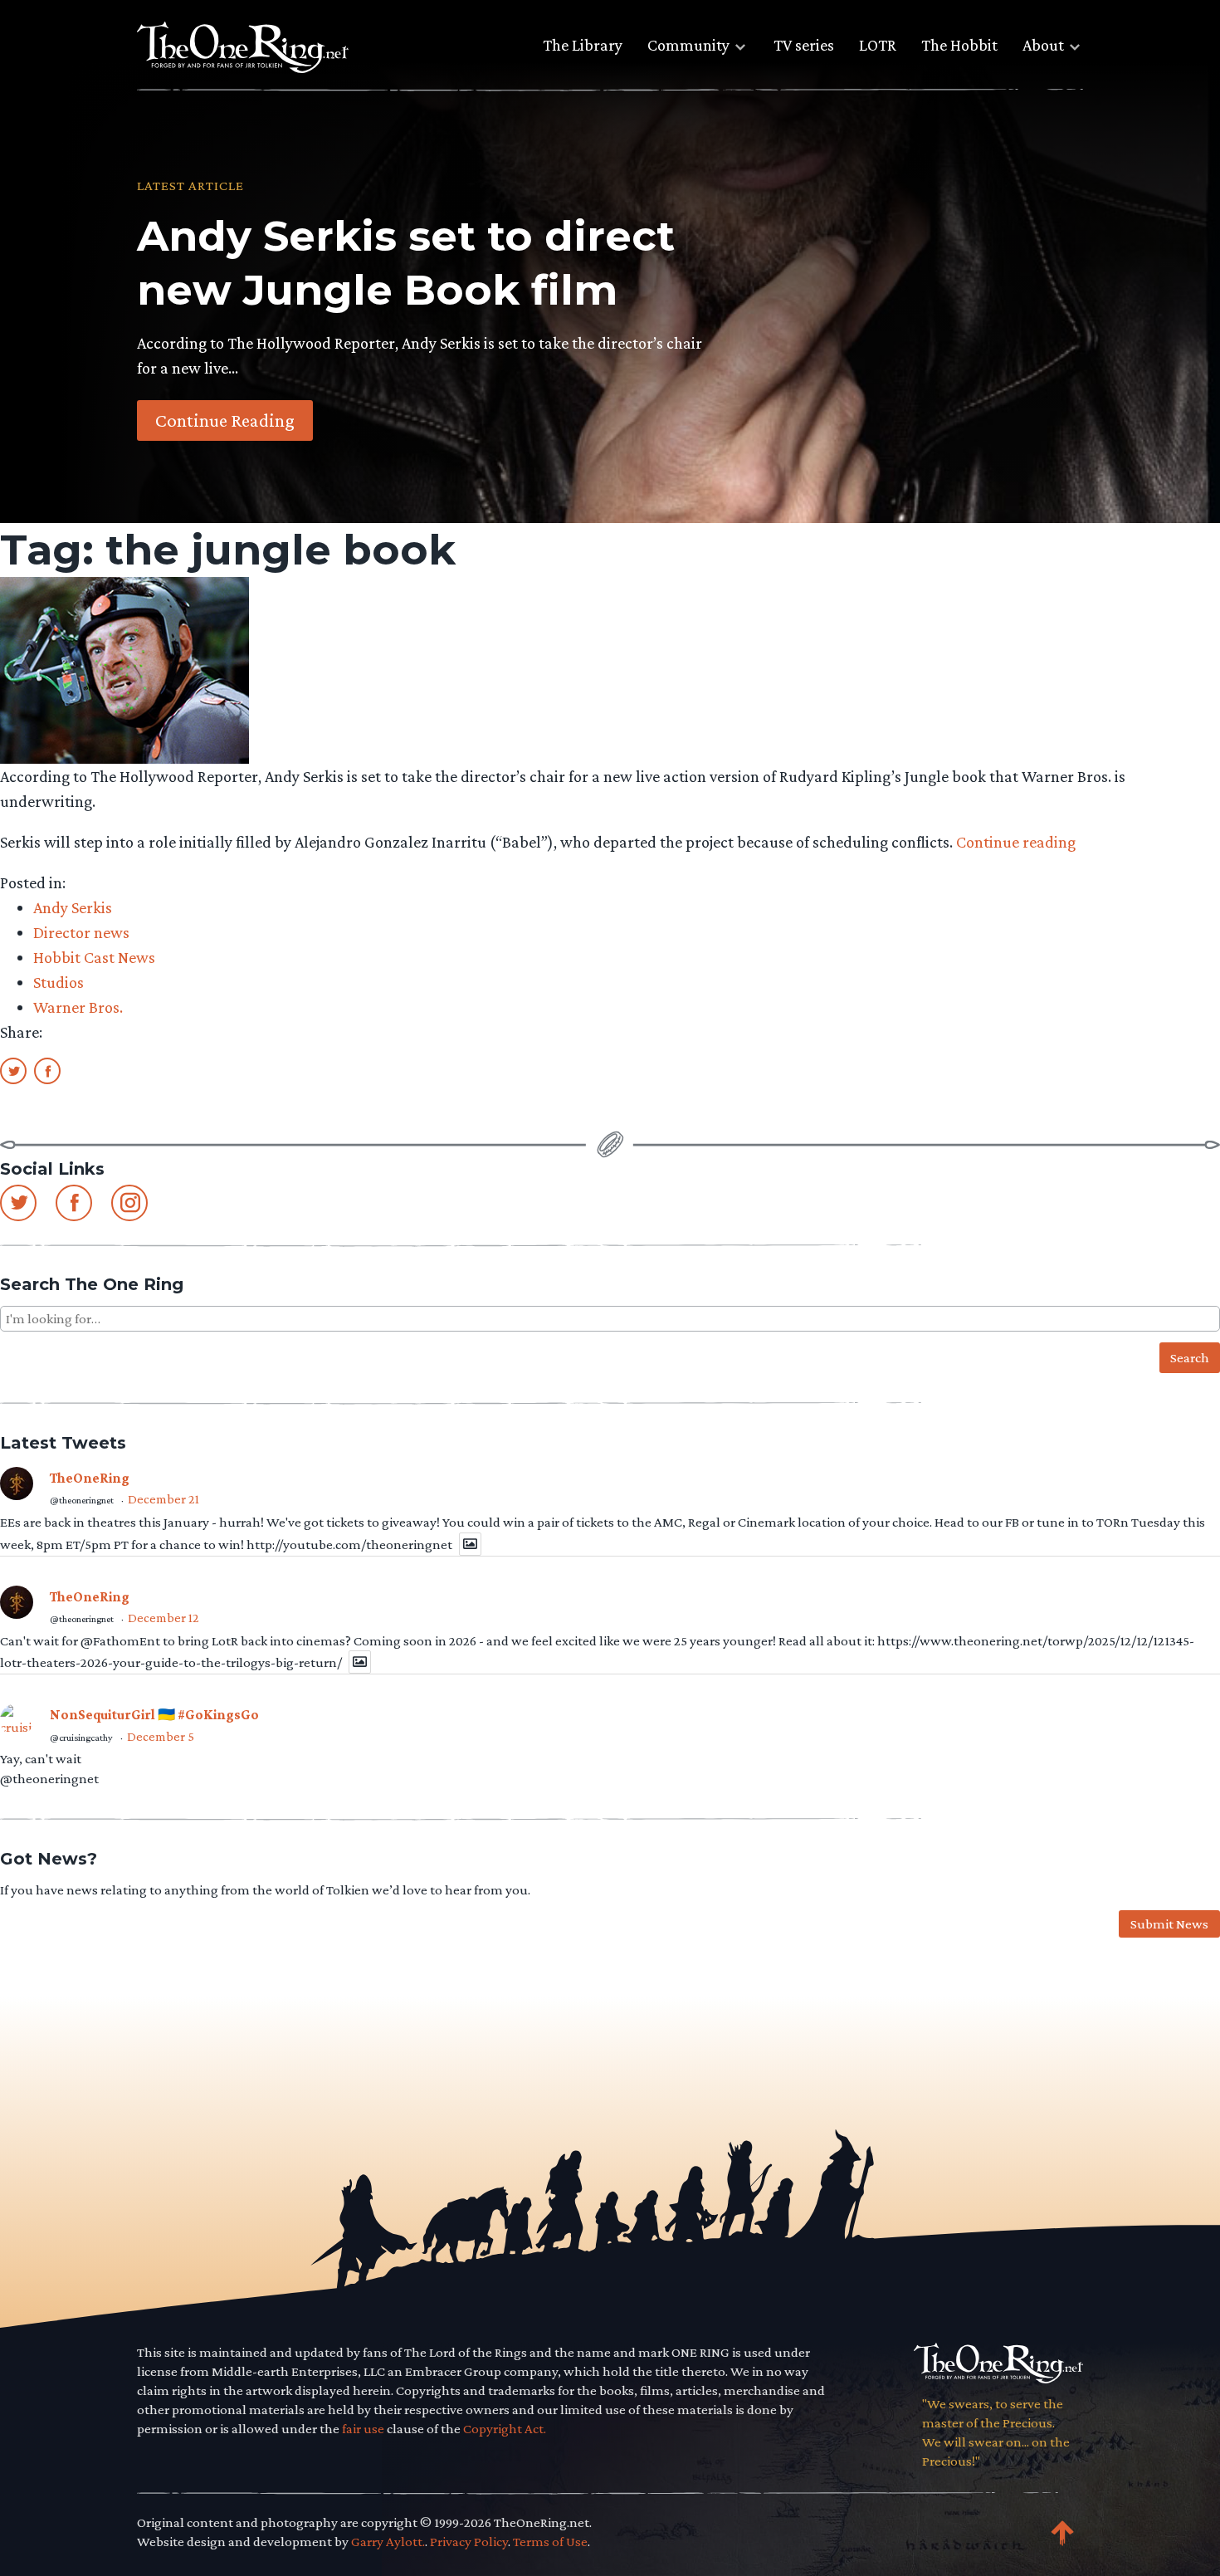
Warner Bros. (78, 1007)
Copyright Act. (505, 2429)
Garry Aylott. (388, 2542)
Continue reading (1016, 842)
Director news (81, 932)
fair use (363, 2429)
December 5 (161, 1736)
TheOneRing (90, 1478)
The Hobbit (959, 45)
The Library (583, 45)
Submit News (1169, 1924)
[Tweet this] (13, 1070)
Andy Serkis (73, 907)
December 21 (163, 1499)
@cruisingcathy (81, 1738)
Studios (59, 982)
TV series (804, 45)
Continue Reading (225, 420)
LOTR (878, 45)
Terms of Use (550, 2542)
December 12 (163, 1618)
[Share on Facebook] (47, 1070)
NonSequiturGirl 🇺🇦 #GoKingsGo (154, 1715)
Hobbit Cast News (94, 957)
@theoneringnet (82, 1500)
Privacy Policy (469, 2542)
